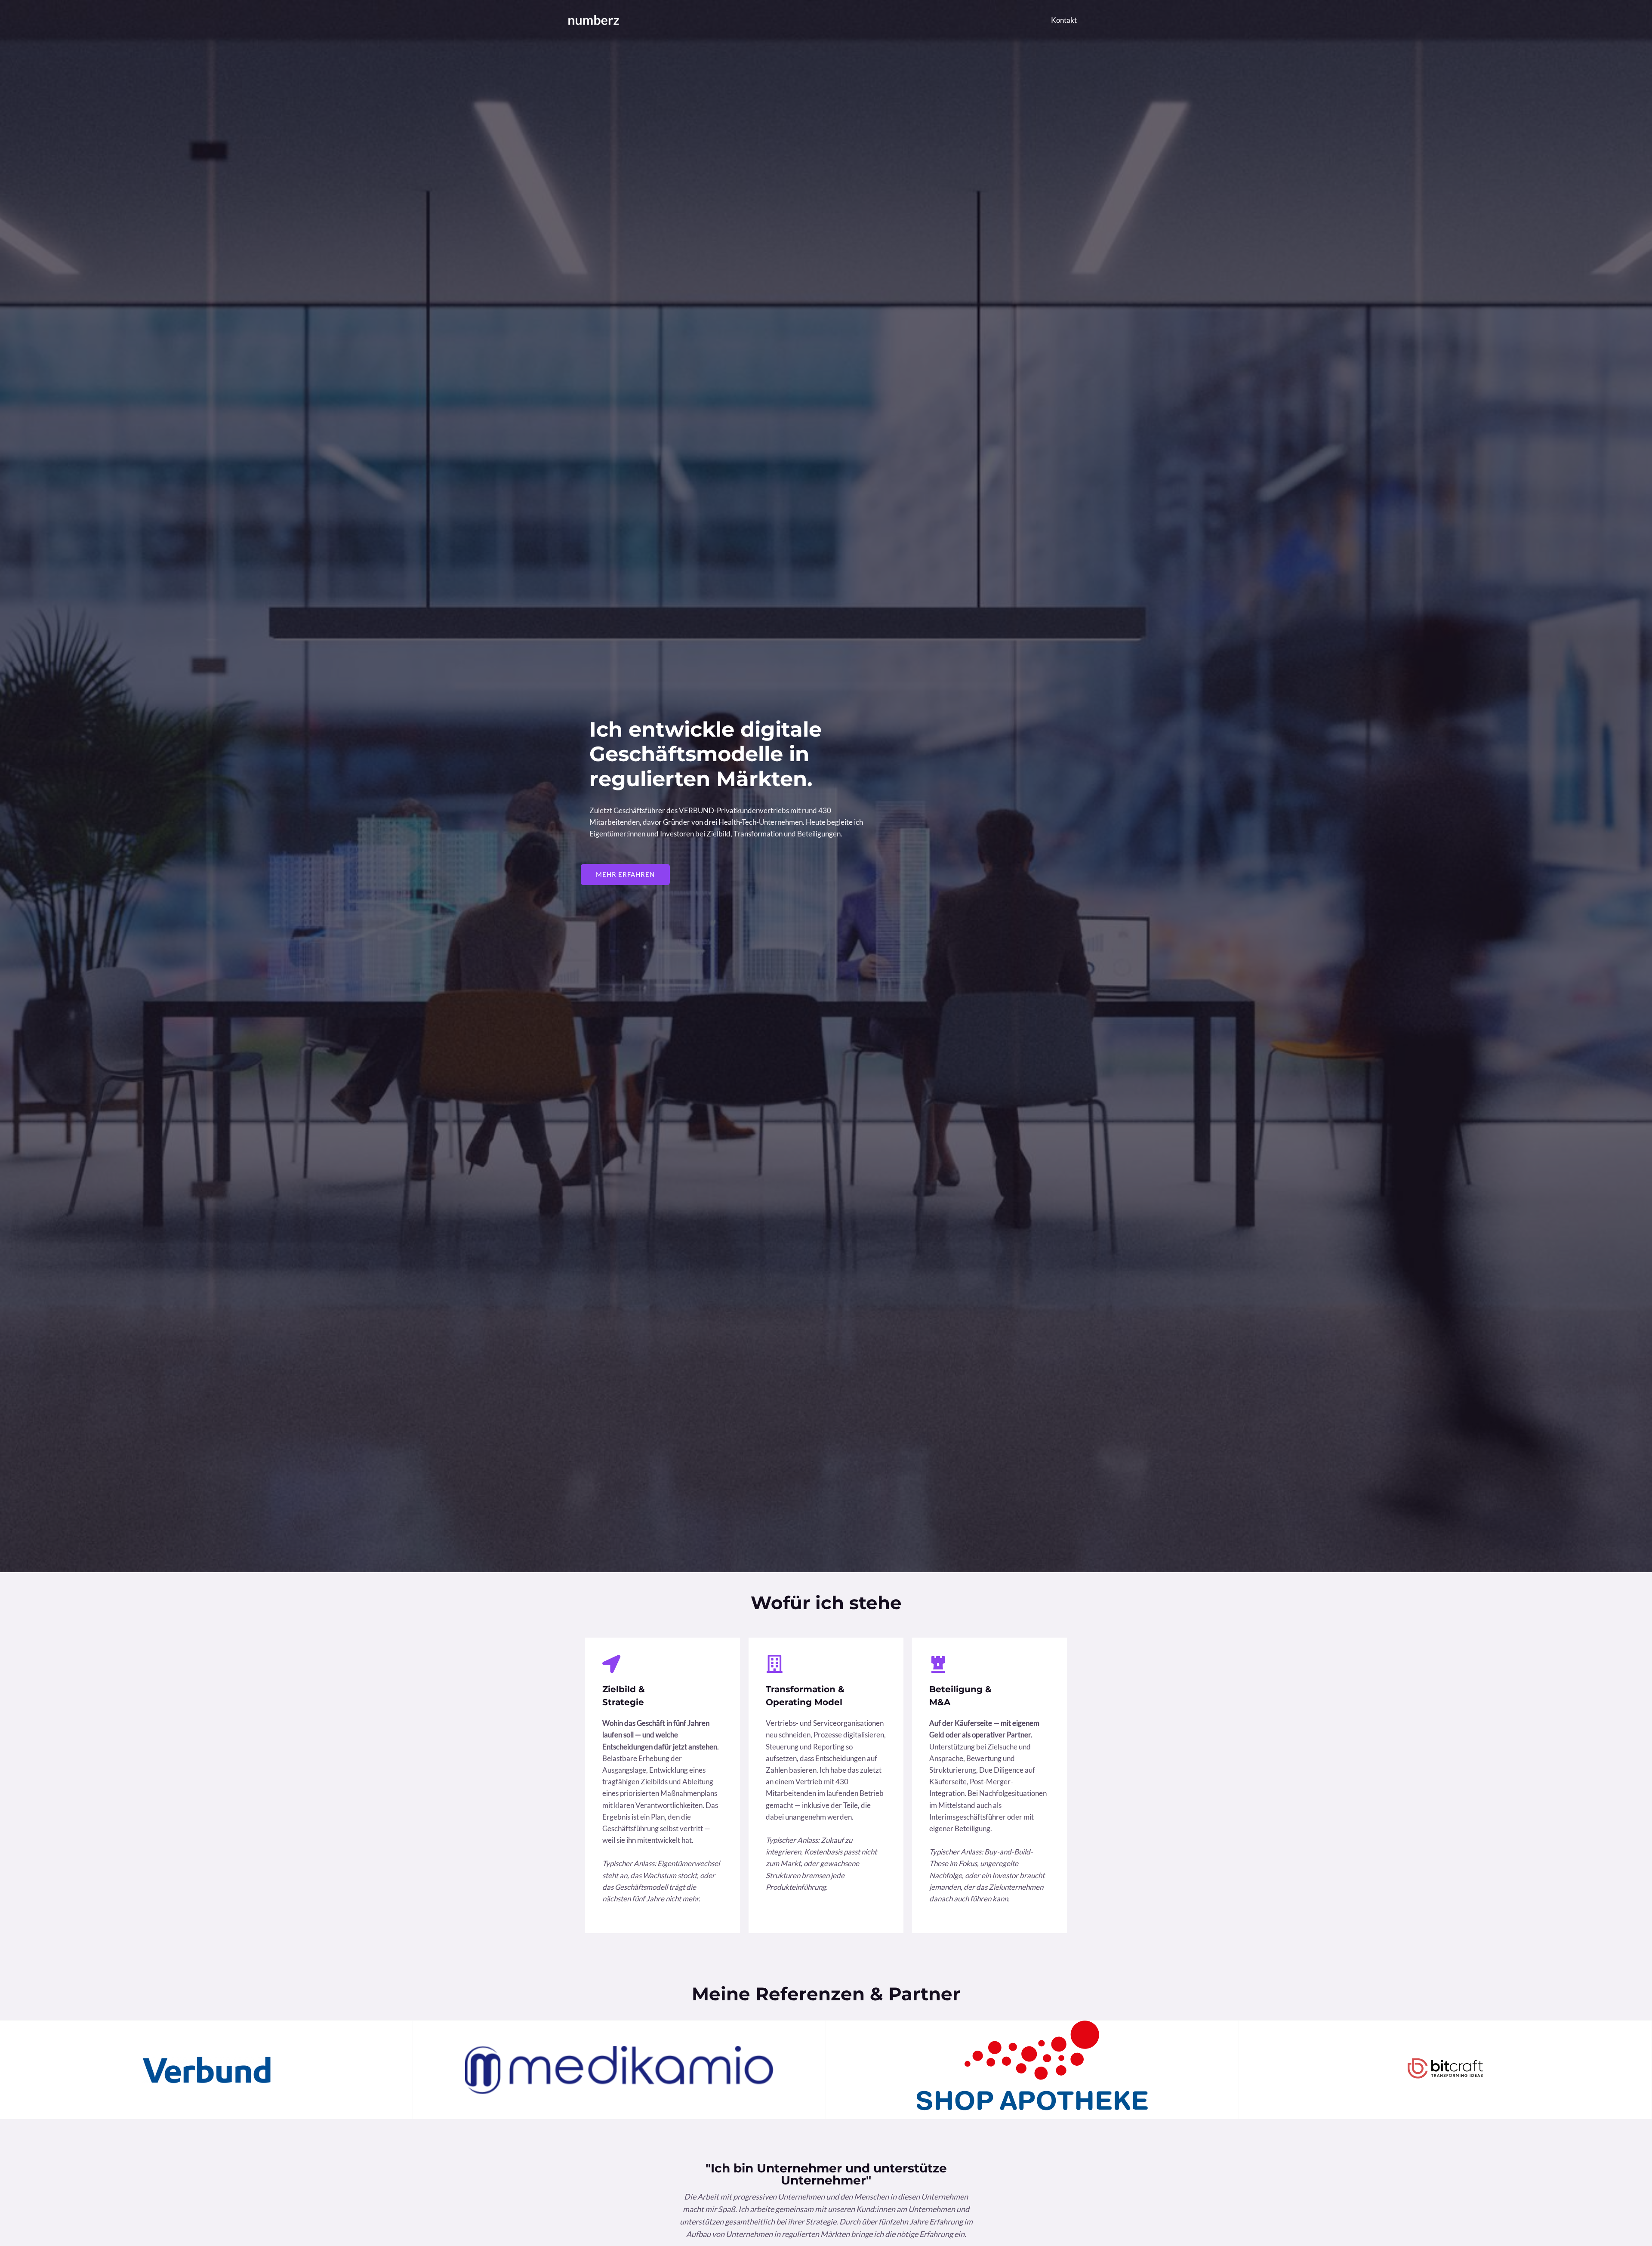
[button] (625, 875)
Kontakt (1064, 20)
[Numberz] (594, 19)
